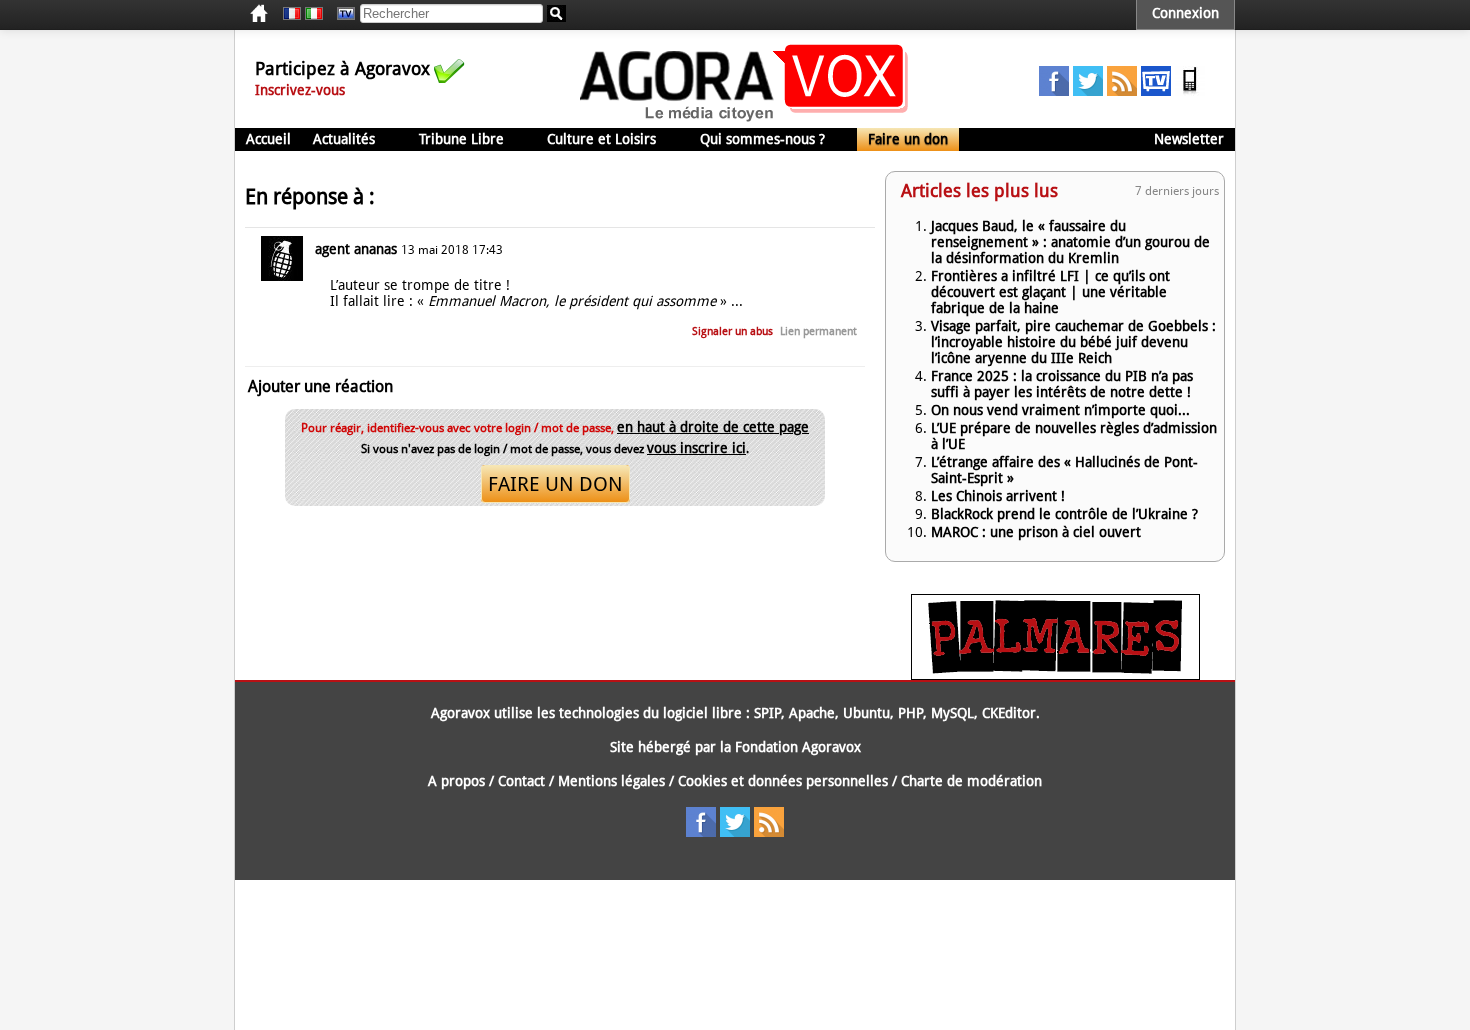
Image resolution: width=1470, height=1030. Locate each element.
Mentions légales (611, 781)
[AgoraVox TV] (1156, 91)
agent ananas (356, 249)
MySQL (952, 713)
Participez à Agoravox (342, 68)
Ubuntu (866, 713)
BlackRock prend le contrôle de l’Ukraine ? (1064, 514)
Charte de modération (971, 781)
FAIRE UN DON (555, 484)
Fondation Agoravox (798, 747)
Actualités (344, 139)
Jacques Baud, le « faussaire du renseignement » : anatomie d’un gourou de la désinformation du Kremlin (1070, 242)
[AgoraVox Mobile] (1190, 91)
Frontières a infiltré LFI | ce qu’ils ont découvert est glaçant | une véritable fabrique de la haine (1050, 292)
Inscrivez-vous (300, 90)
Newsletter (1189, 139)
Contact (521, 781)
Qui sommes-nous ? (762, 139)
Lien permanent (818, 331)
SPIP (767, 713)
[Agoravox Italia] (314, 14)
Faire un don (908, 139)
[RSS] (1122, 91)
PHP (910, 713)
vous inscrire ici (696, 448)
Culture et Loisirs (601, 139)
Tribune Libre (461, 139)
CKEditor (1009, 713)
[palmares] (1055, 675)
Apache (812, 713)
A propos (456, 781)
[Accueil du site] (744, 120)
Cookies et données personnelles (783, 781)
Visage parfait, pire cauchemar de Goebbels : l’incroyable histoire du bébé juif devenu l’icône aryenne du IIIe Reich (1073, 342)
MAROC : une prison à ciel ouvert (1036, 532)
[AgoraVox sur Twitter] (1088, 91)
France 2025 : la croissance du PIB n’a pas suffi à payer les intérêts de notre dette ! (1062, 384)
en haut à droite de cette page (713, 427)
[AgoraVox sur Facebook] (1054, 91)
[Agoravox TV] (341, 14)
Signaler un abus (732, 331)
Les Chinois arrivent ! (998, 496)
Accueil (268, 139)
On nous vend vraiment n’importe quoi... (1060, 410)
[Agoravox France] (292, 14)
